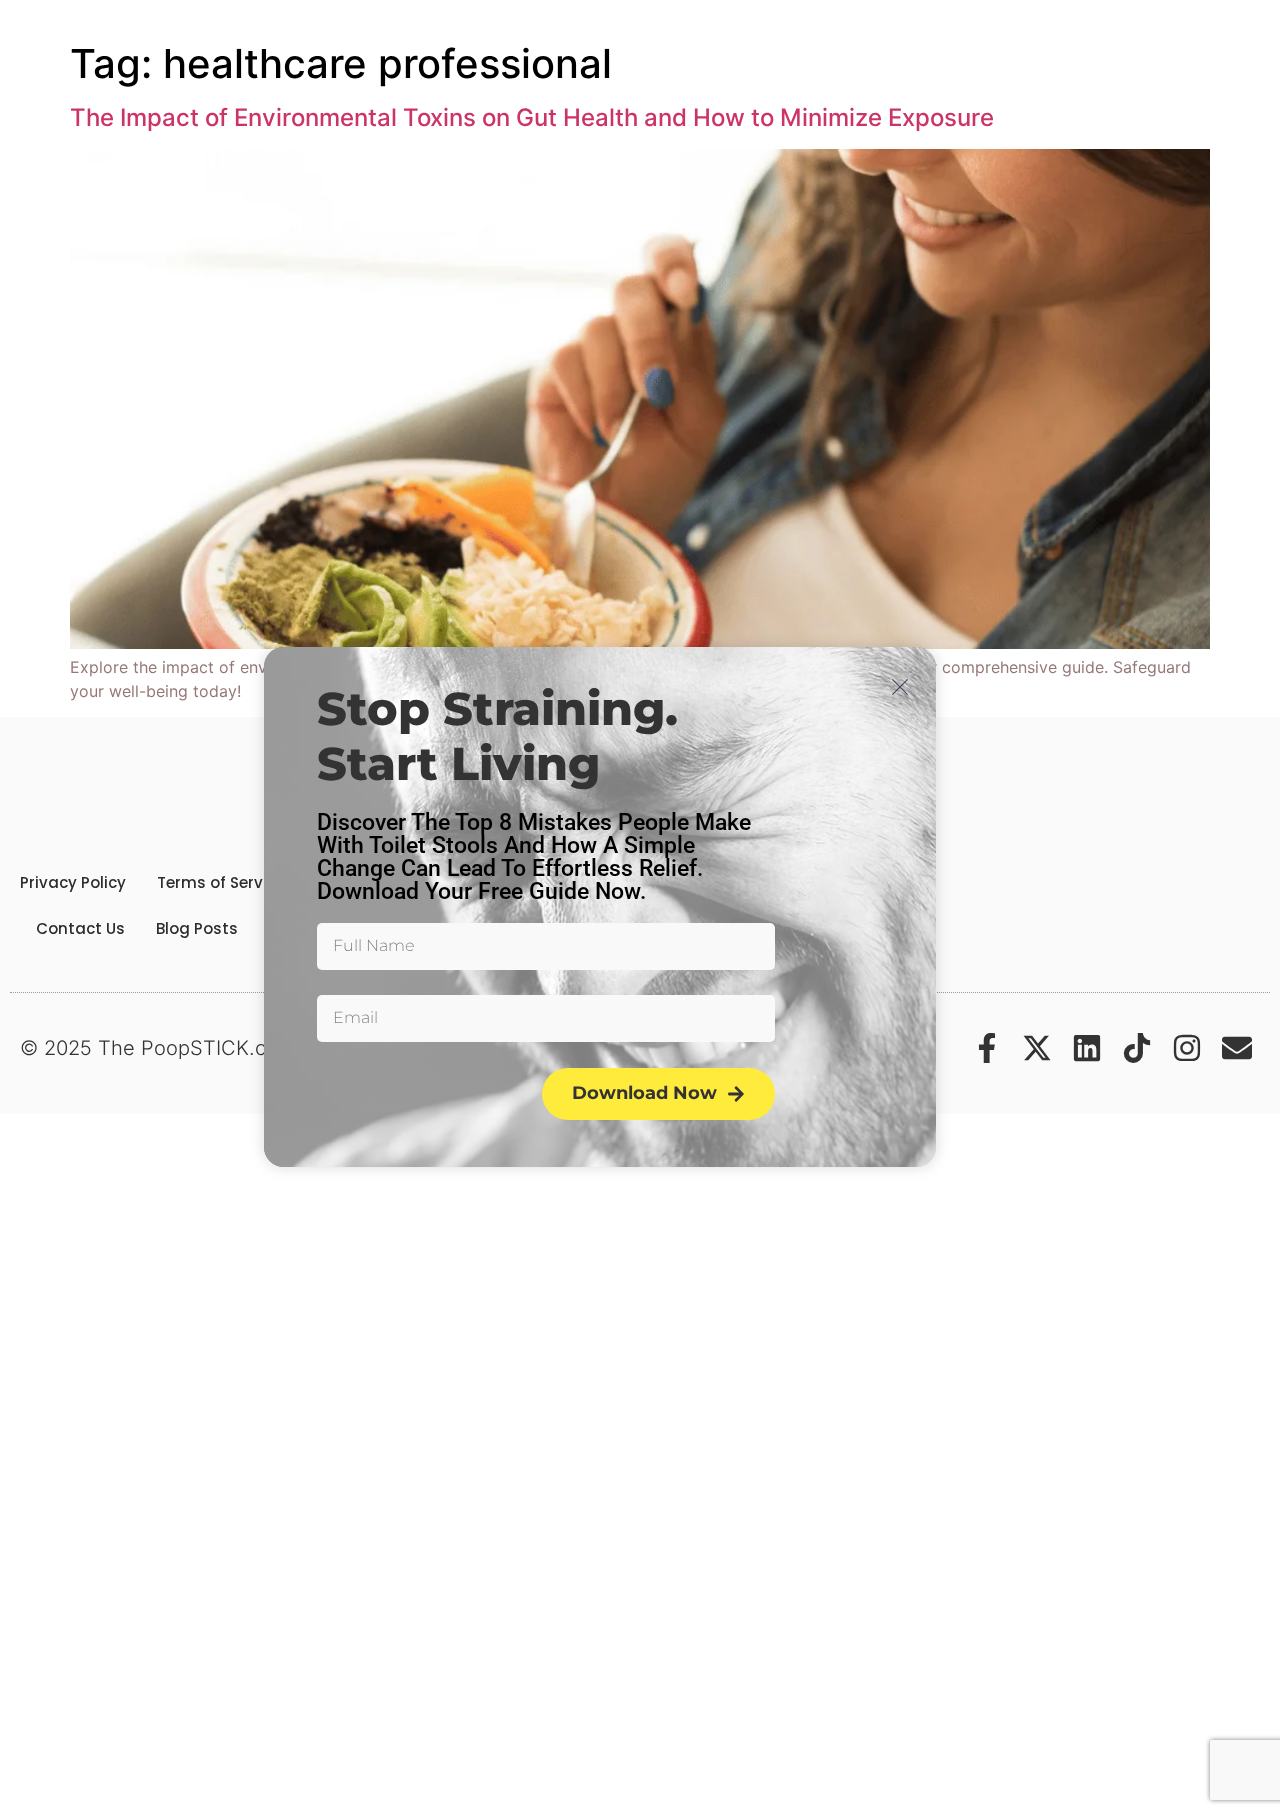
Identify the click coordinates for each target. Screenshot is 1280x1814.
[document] (640, 907)
